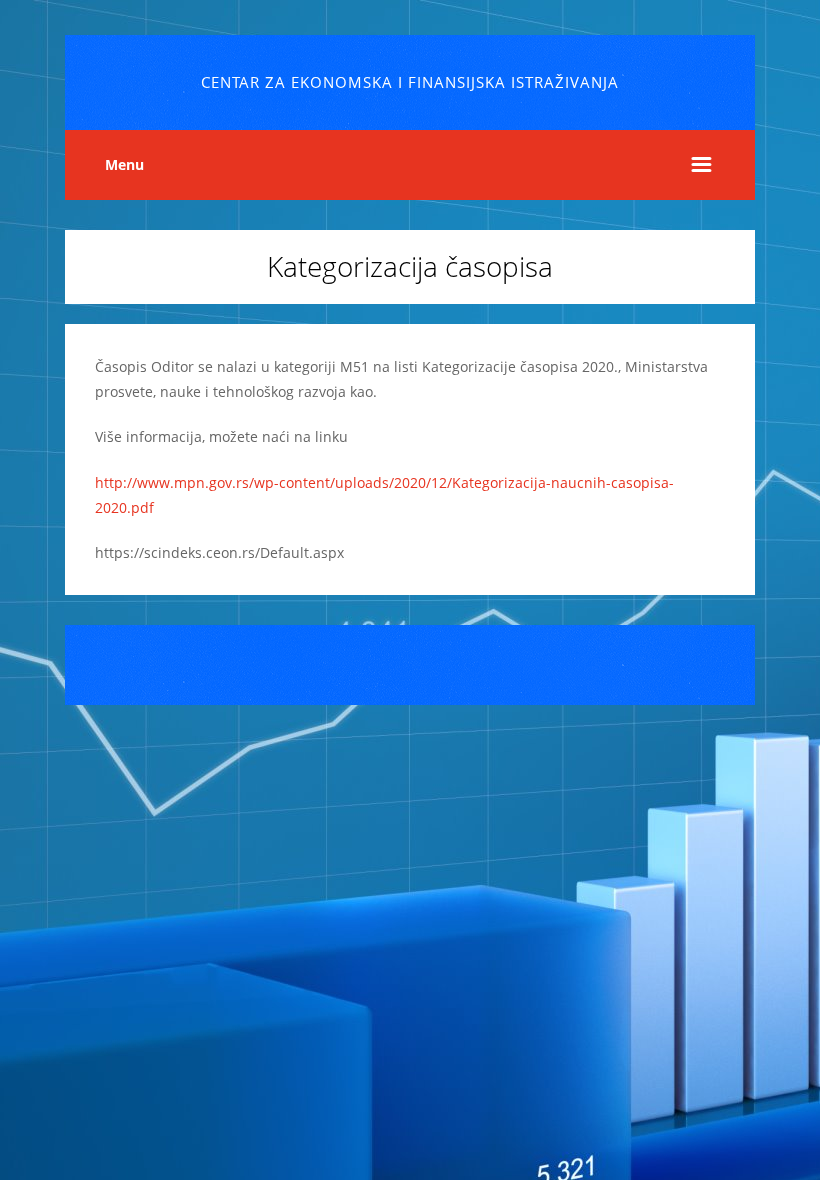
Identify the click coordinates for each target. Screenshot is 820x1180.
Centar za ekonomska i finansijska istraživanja (410, 82)
